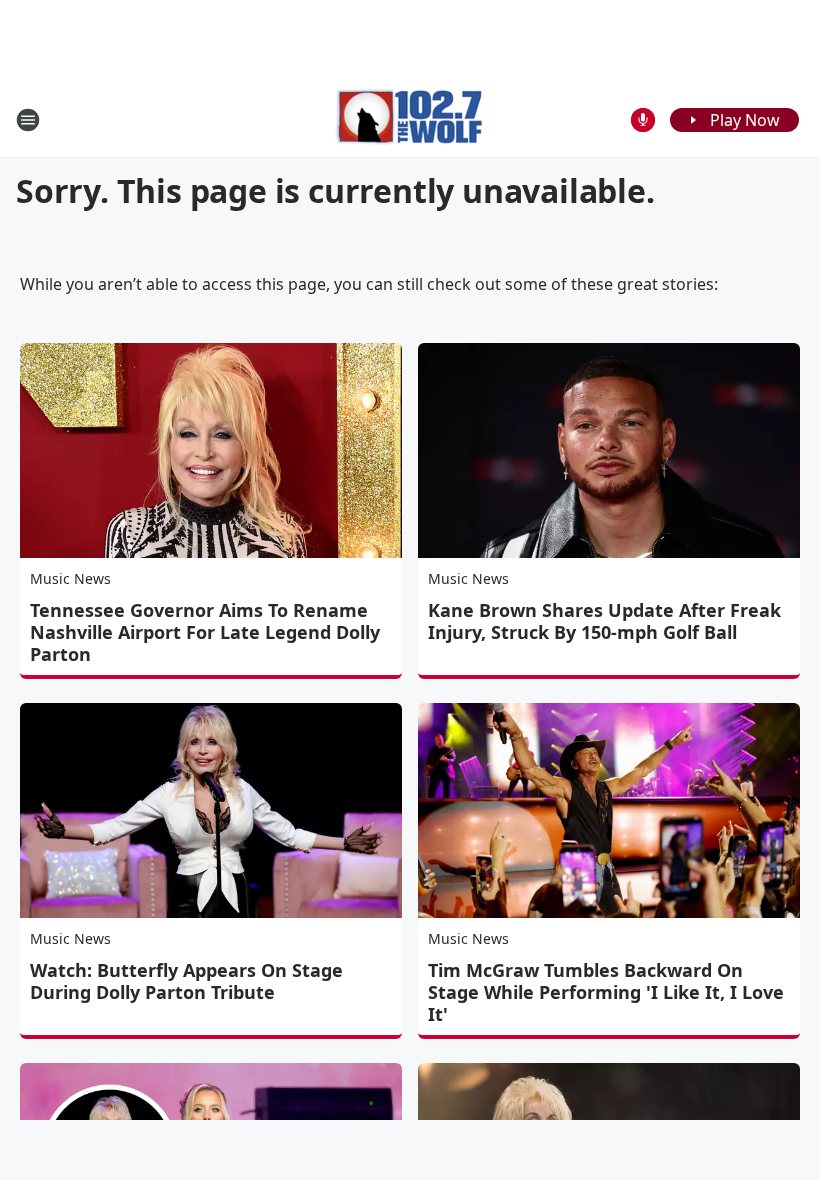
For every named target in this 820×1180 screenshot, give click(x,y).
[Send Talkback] (643, 120)
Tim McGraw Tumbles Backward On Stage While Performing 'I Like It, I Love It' (606, 992)
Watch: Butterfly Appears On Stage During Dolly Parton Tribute (186, 981)
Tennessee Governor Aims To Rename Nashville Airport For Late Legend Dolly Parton (205, 632)
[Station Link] (410, 119)
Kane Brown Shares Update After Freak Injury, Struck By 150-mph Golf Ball (604, 621)
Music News (70, 578)
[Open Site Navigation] (28, 120)
